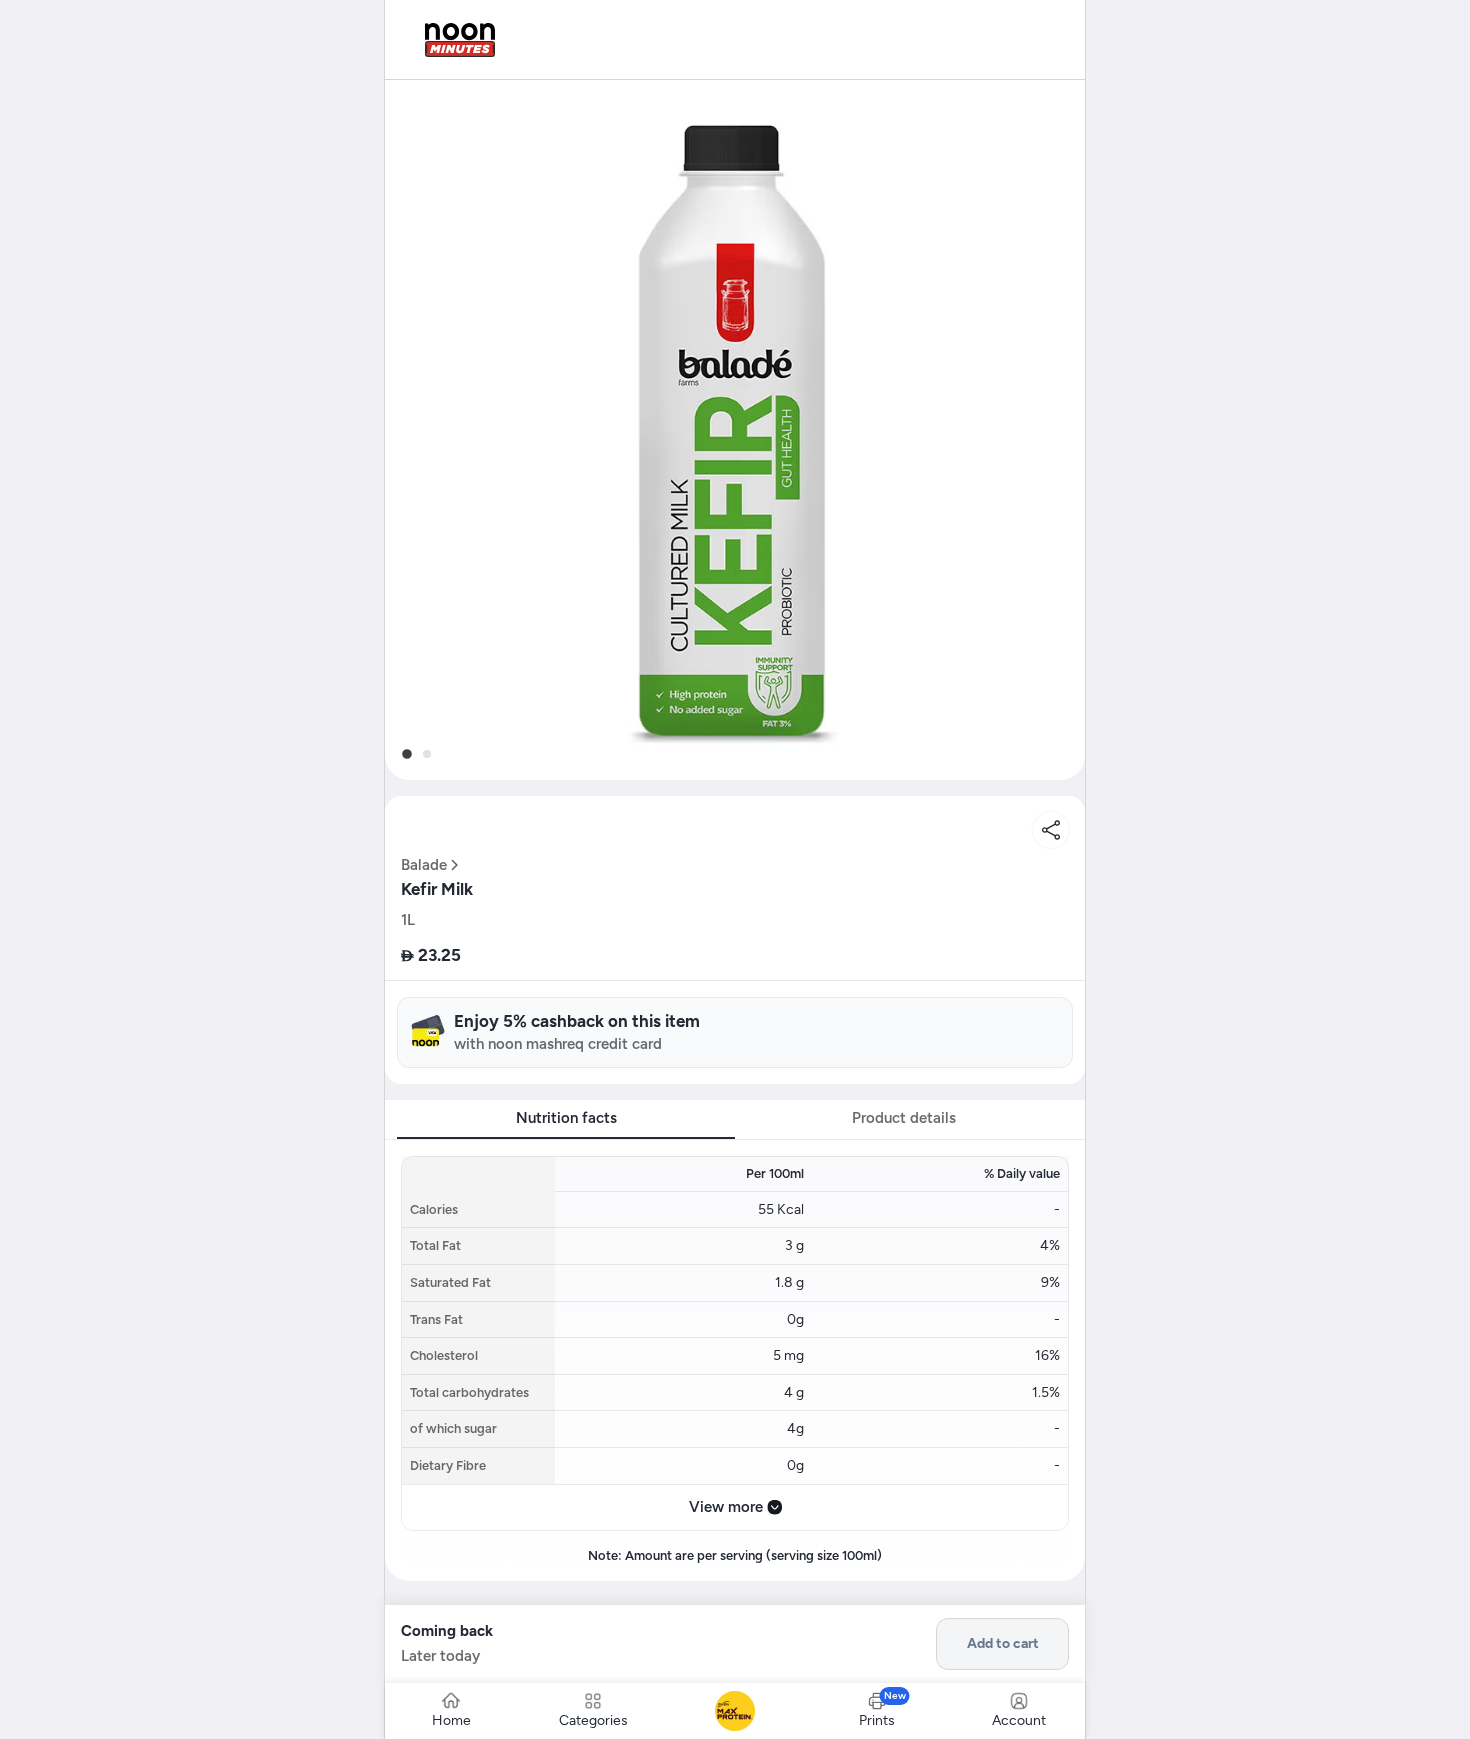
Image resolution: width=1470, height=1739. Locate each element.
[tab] (407, 754)
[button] (735, 430)
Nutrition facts (566, 1118)
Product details (904, 1118)
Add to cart (1003, 1643)
